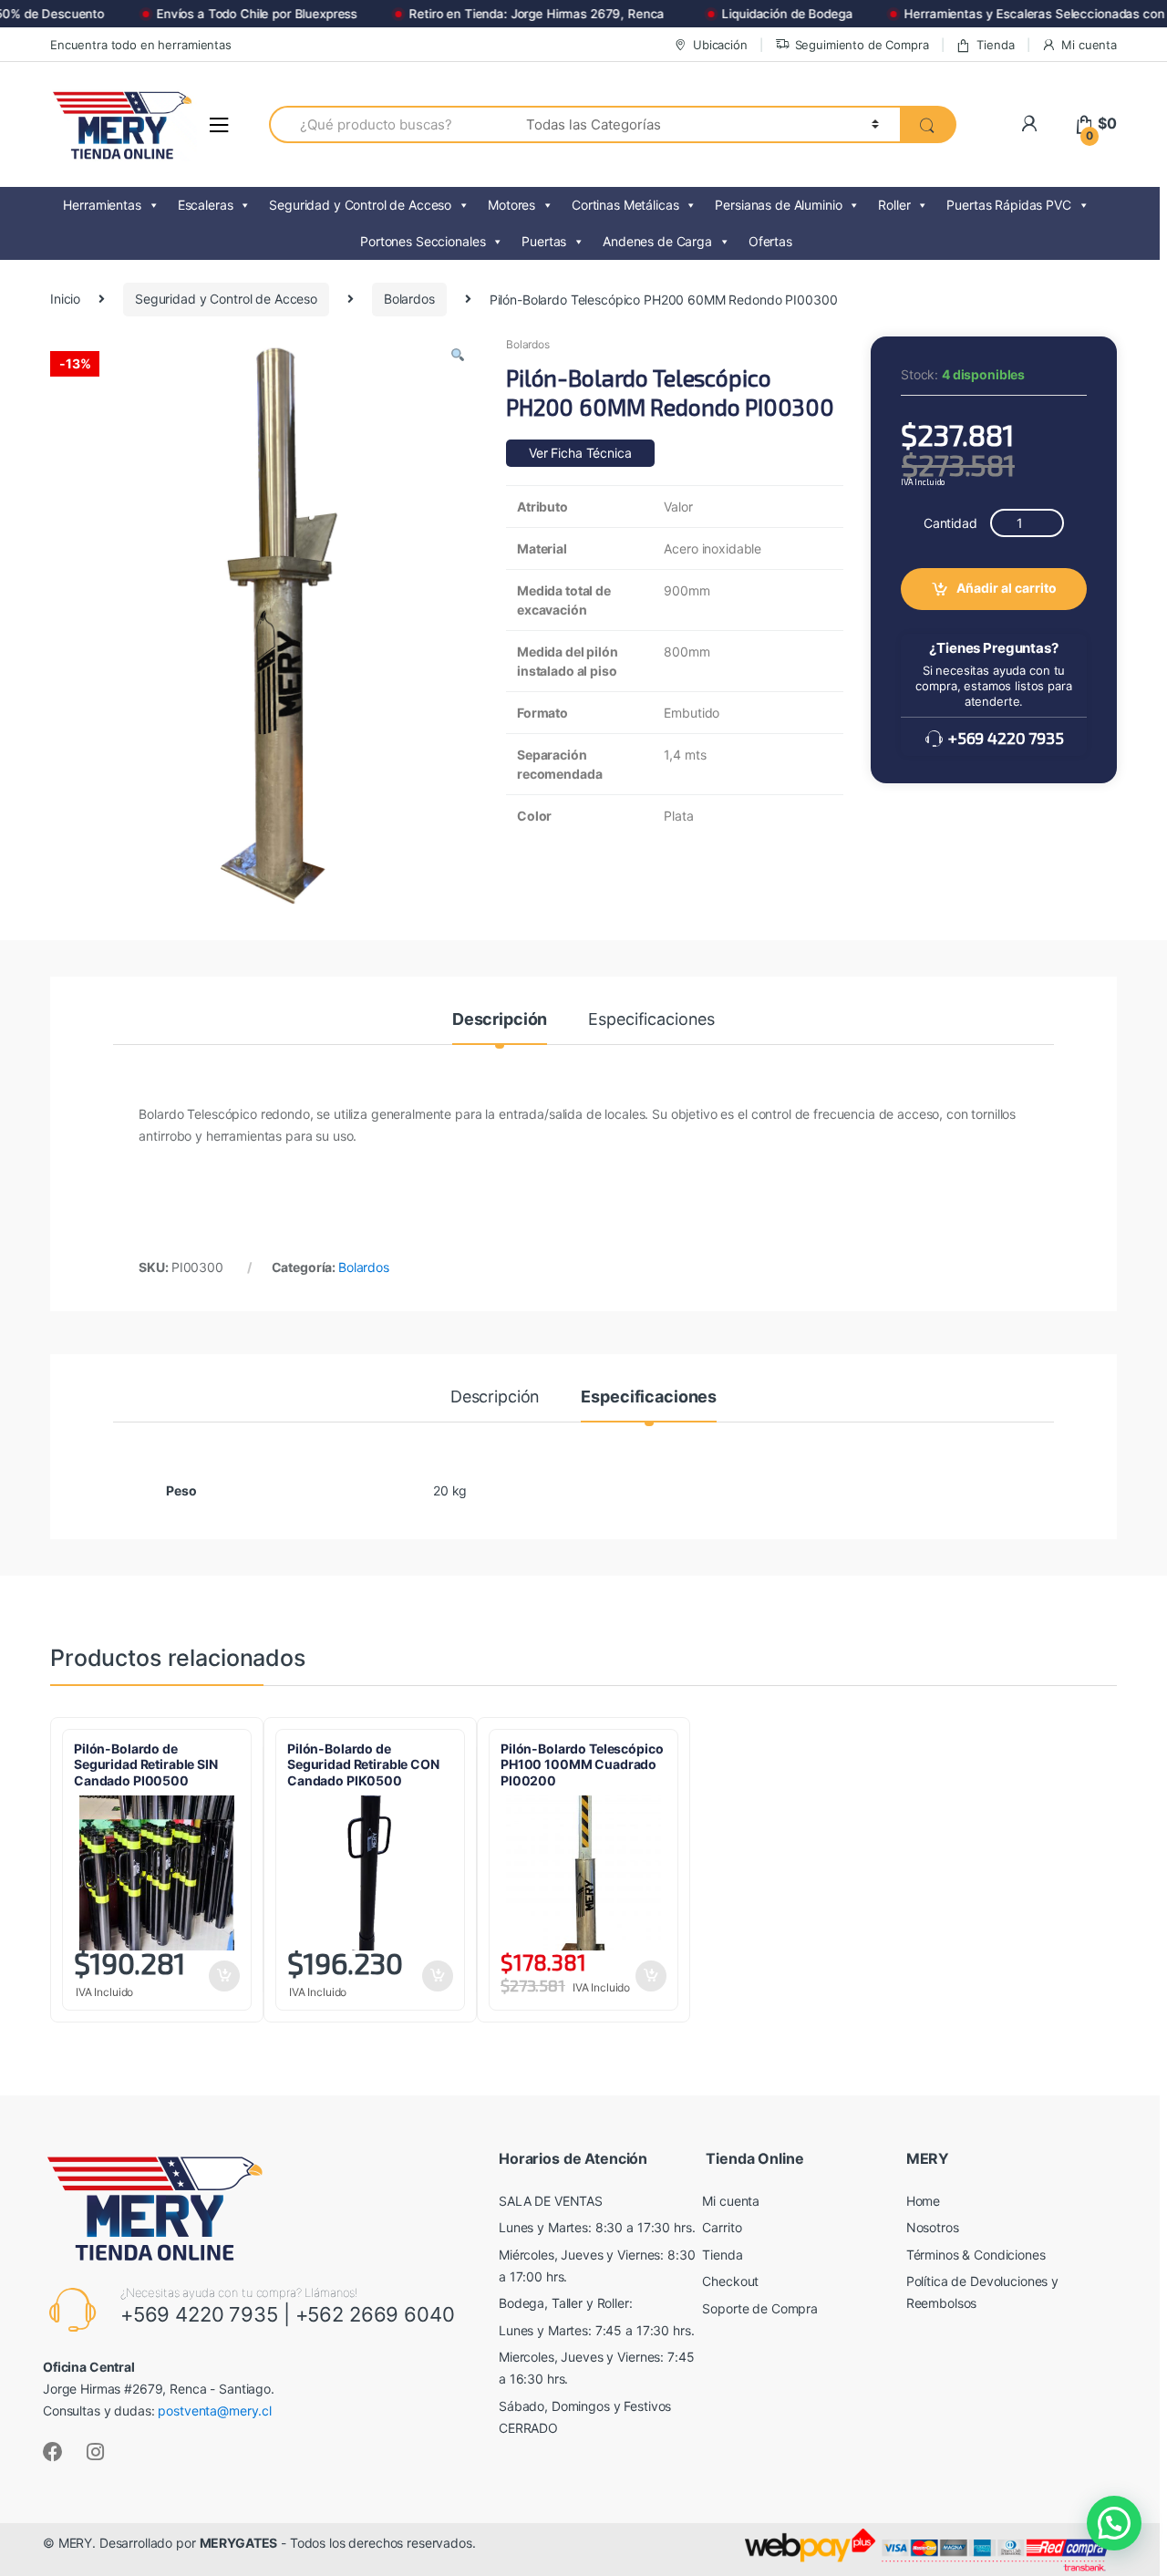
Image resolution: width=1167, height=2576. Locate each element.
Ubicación (720, 45)
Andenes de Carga (657, 241)
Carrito (722, 2227)
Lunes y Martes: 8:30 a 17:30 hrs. (597, 2227)
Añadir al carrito (1007, 588)
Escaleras (206, 205)
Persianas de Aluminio (778, 205)
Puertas (544, 241)
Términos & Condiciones (976, 2255)
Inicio (65, 299)
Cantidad (950, 523)
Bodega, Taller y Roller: (566, 2303)
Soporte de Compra (760, 2308)
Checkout (730, 2281)
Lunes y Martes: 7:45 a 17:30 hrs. (596, 2330)
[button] (458, 357)
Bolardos (409, 299)
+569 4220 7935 (1004, 738)
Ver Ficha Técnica (580, 453)
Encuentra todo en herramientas (141, 45)
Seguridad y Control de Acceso (360, 205)
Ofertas (770, 241)
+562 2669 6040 (375, 2314)
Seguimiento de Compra (862, 45)
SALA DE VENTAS (551, 2201)
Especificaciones (651, 1020)
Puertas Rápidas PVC (1008, 205)
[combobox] (387, 124)
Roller (894, 205)
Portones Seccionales (423, 241)
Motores (511, 205)
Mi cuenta (1089, 45)
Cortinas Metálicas (625, 205)
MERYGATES (239, 2543)
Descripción (500, 1020)
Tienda (995, 45)
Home (923, 2201)
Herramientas (102, 205)
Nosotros (933, 2227)
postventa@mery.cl (215, 2410)
